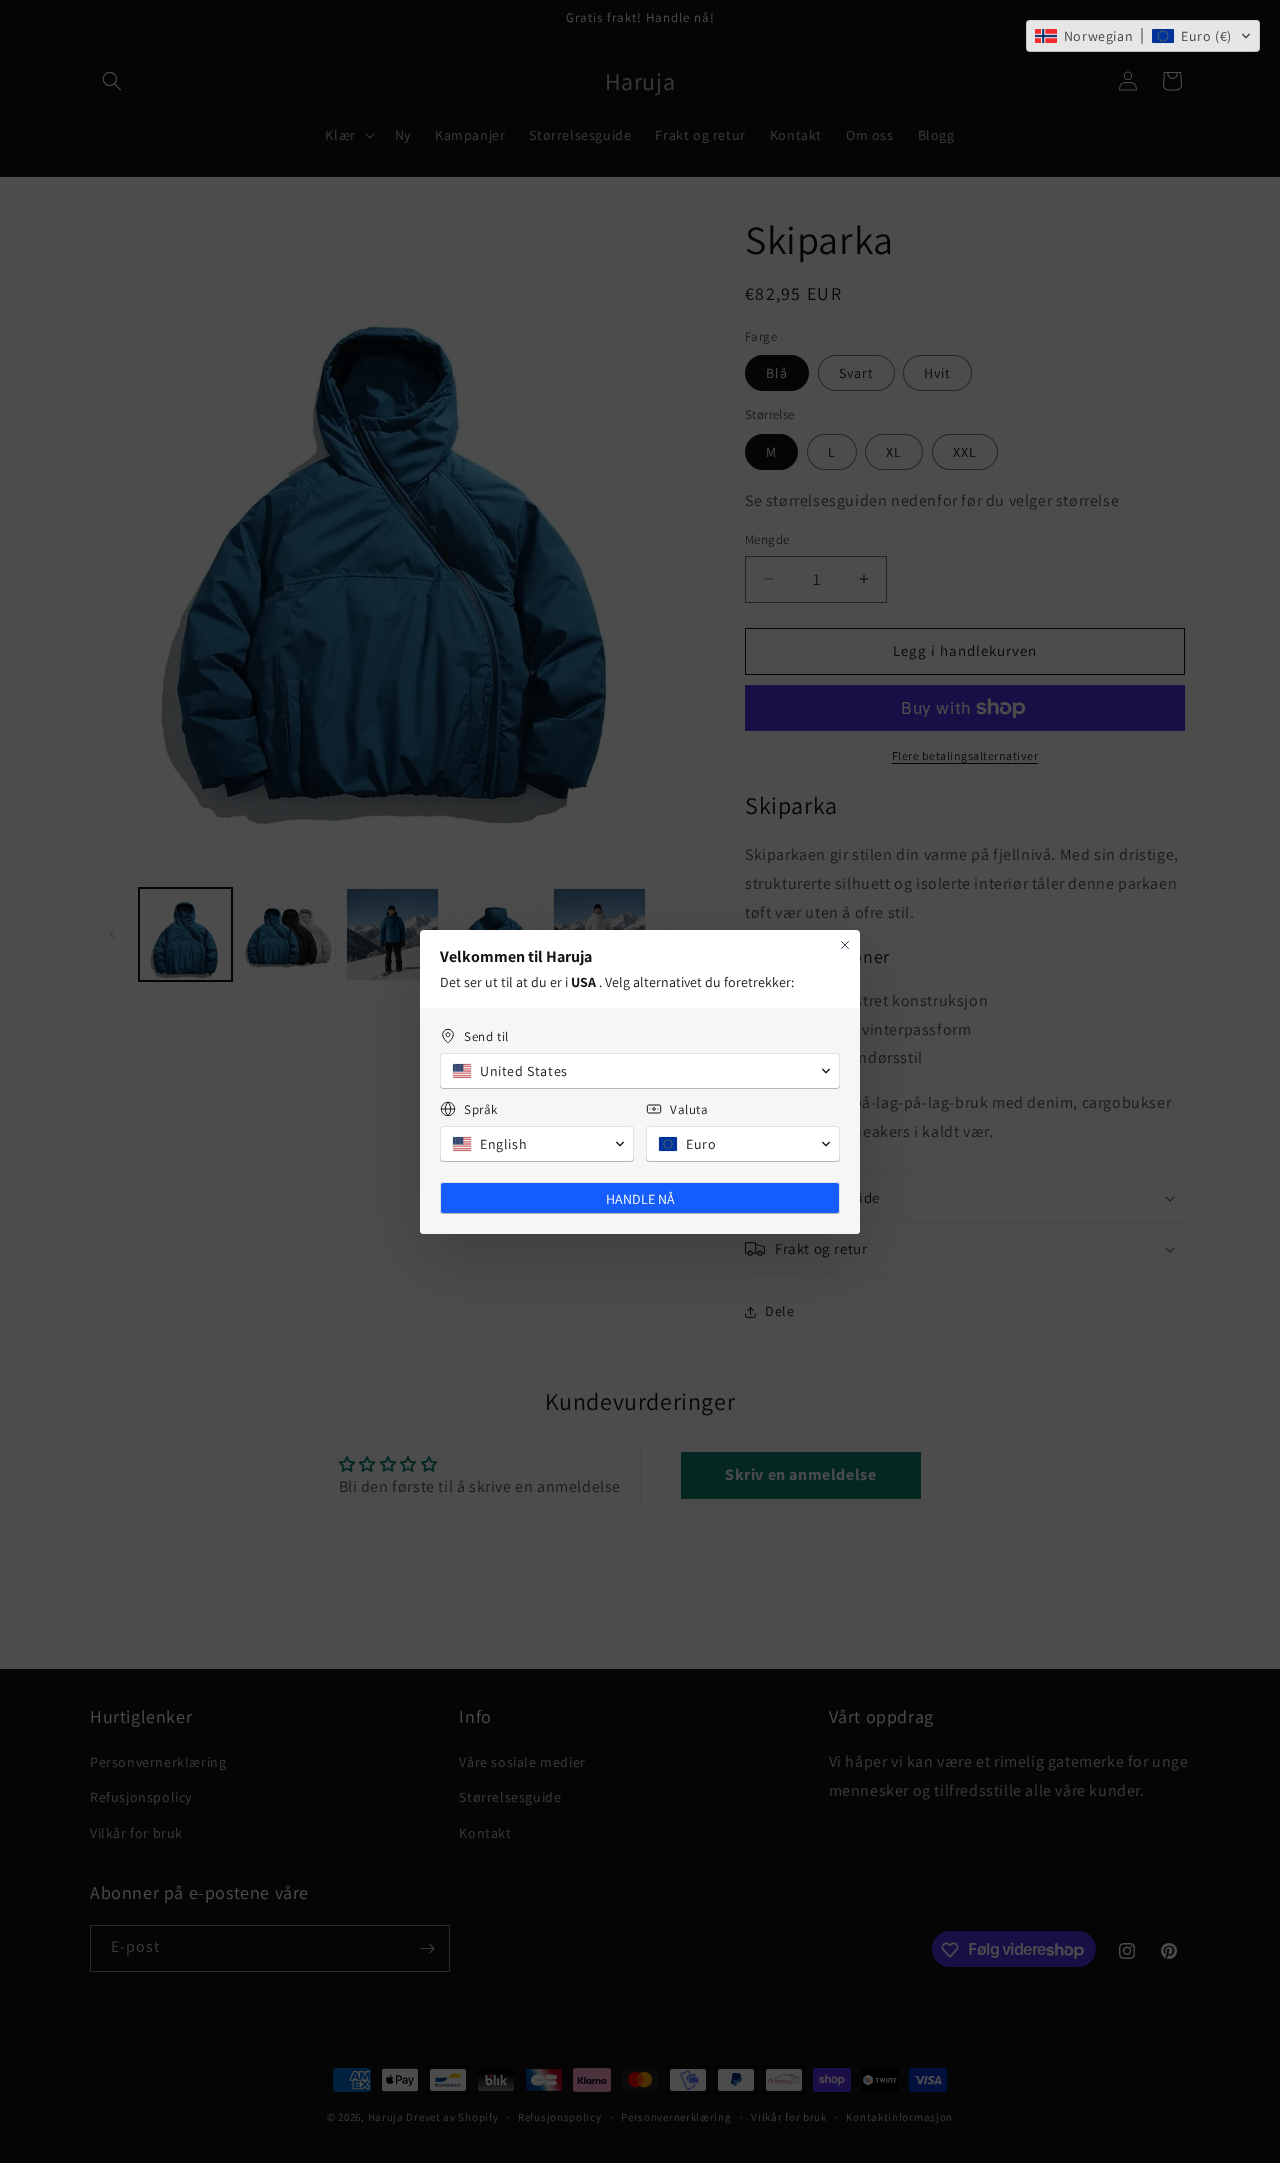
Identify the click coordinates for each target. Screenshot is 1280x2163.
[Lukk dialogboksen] (845, 945)
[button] (1143, 36)
